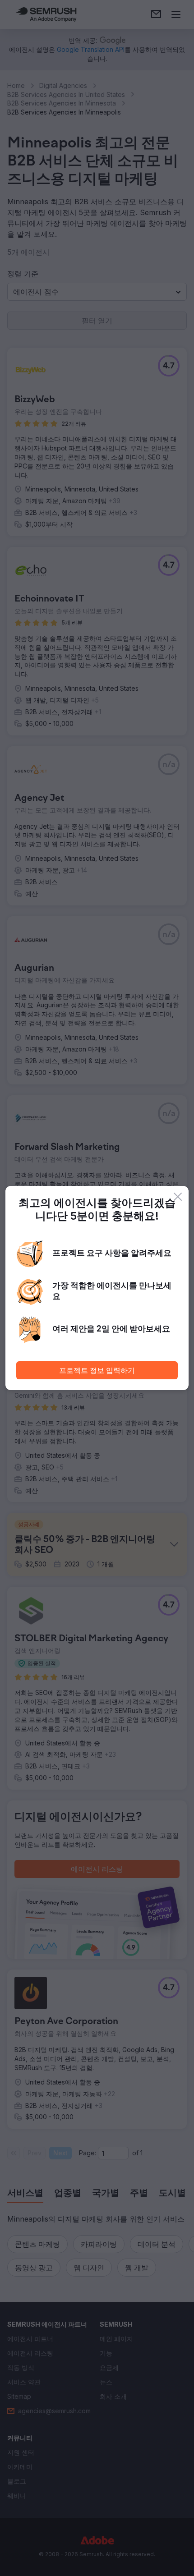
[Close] (178, 1197)
